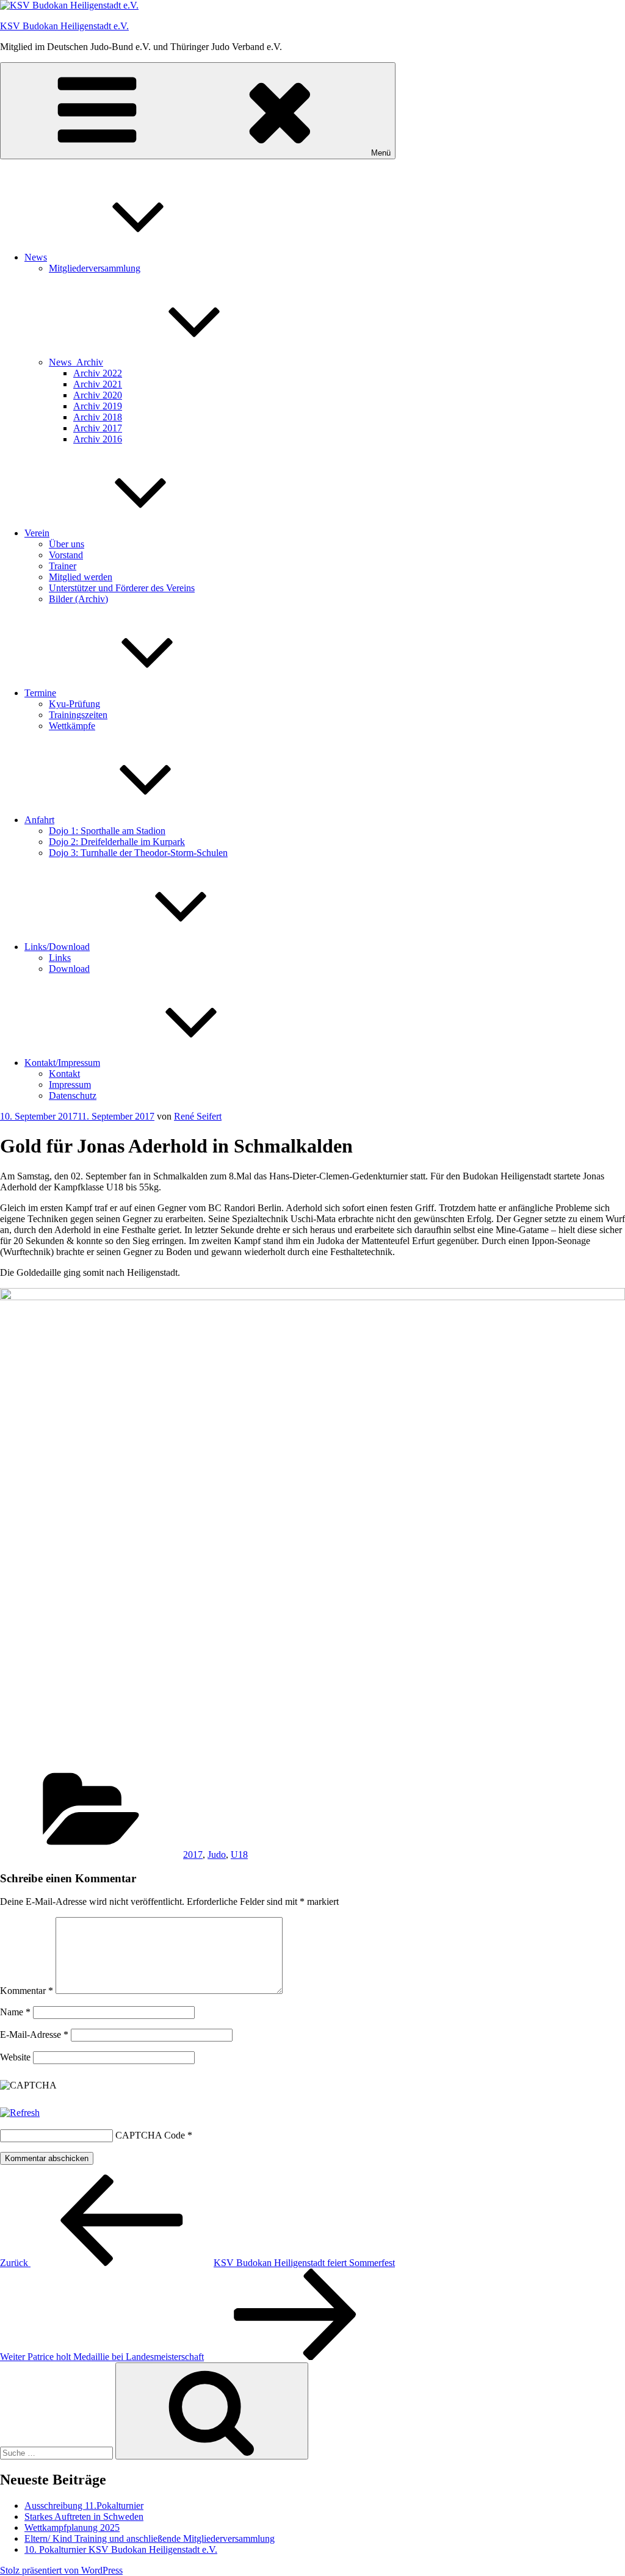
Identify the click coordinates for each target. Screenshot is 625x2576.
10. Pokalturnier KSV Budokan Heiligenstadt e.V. (121, 2549)
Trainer (63, 566)
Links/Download (57, 947)
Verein (37, 533)
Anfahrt (39, 820)
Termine (40, 693)
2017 (193, 1855)
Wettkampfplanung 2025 (72, 2527)
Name (15, 2012)
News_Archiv (76, 362)
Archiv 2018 (98, 417)
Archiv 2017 (98, 428)
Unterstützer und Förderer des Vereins (122, 588)
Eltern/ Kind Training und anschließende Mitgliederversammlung (150, 2538)
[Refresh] (20, 2113)
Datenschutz (73, 1096)
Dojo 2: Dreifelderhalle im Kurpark (117, 842)
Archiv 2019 (98, 406)
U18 (239, 1855)
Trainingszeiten (78, 715)
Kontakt (64, 1074)
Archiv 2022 (98, 373)
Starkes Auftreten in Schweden (84, 2517)
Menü (381, 153)
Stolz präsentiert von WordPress (61, 2570)
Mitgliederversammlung (95, 268)
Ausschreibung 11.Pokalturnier (84, 2506)
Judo (217, 1855)
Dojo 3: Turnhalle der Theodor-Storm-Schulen (138, 853)
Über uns (67, 544)
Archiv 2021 (98, 384)
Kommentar (27, 1991)
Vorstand (66, 555)
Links (60, 958)
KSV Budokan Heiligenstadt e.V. (64, 26)
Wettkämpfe (72, 726)
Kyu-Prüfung (74, 704)
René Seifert (198, 1116)
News (36, 257)
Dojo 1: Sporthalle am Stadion (107, 831)
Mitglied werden (81, 577)
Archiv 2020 (98, 395)
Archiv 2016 (98, 439)
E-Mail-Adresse (34, 2035)
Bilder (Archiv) (78, 599)
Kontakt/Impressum (62, 1063)
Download (69, 969)
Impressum (70, 1085)
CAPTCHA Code (150, 2135)
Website (15, 2057)
